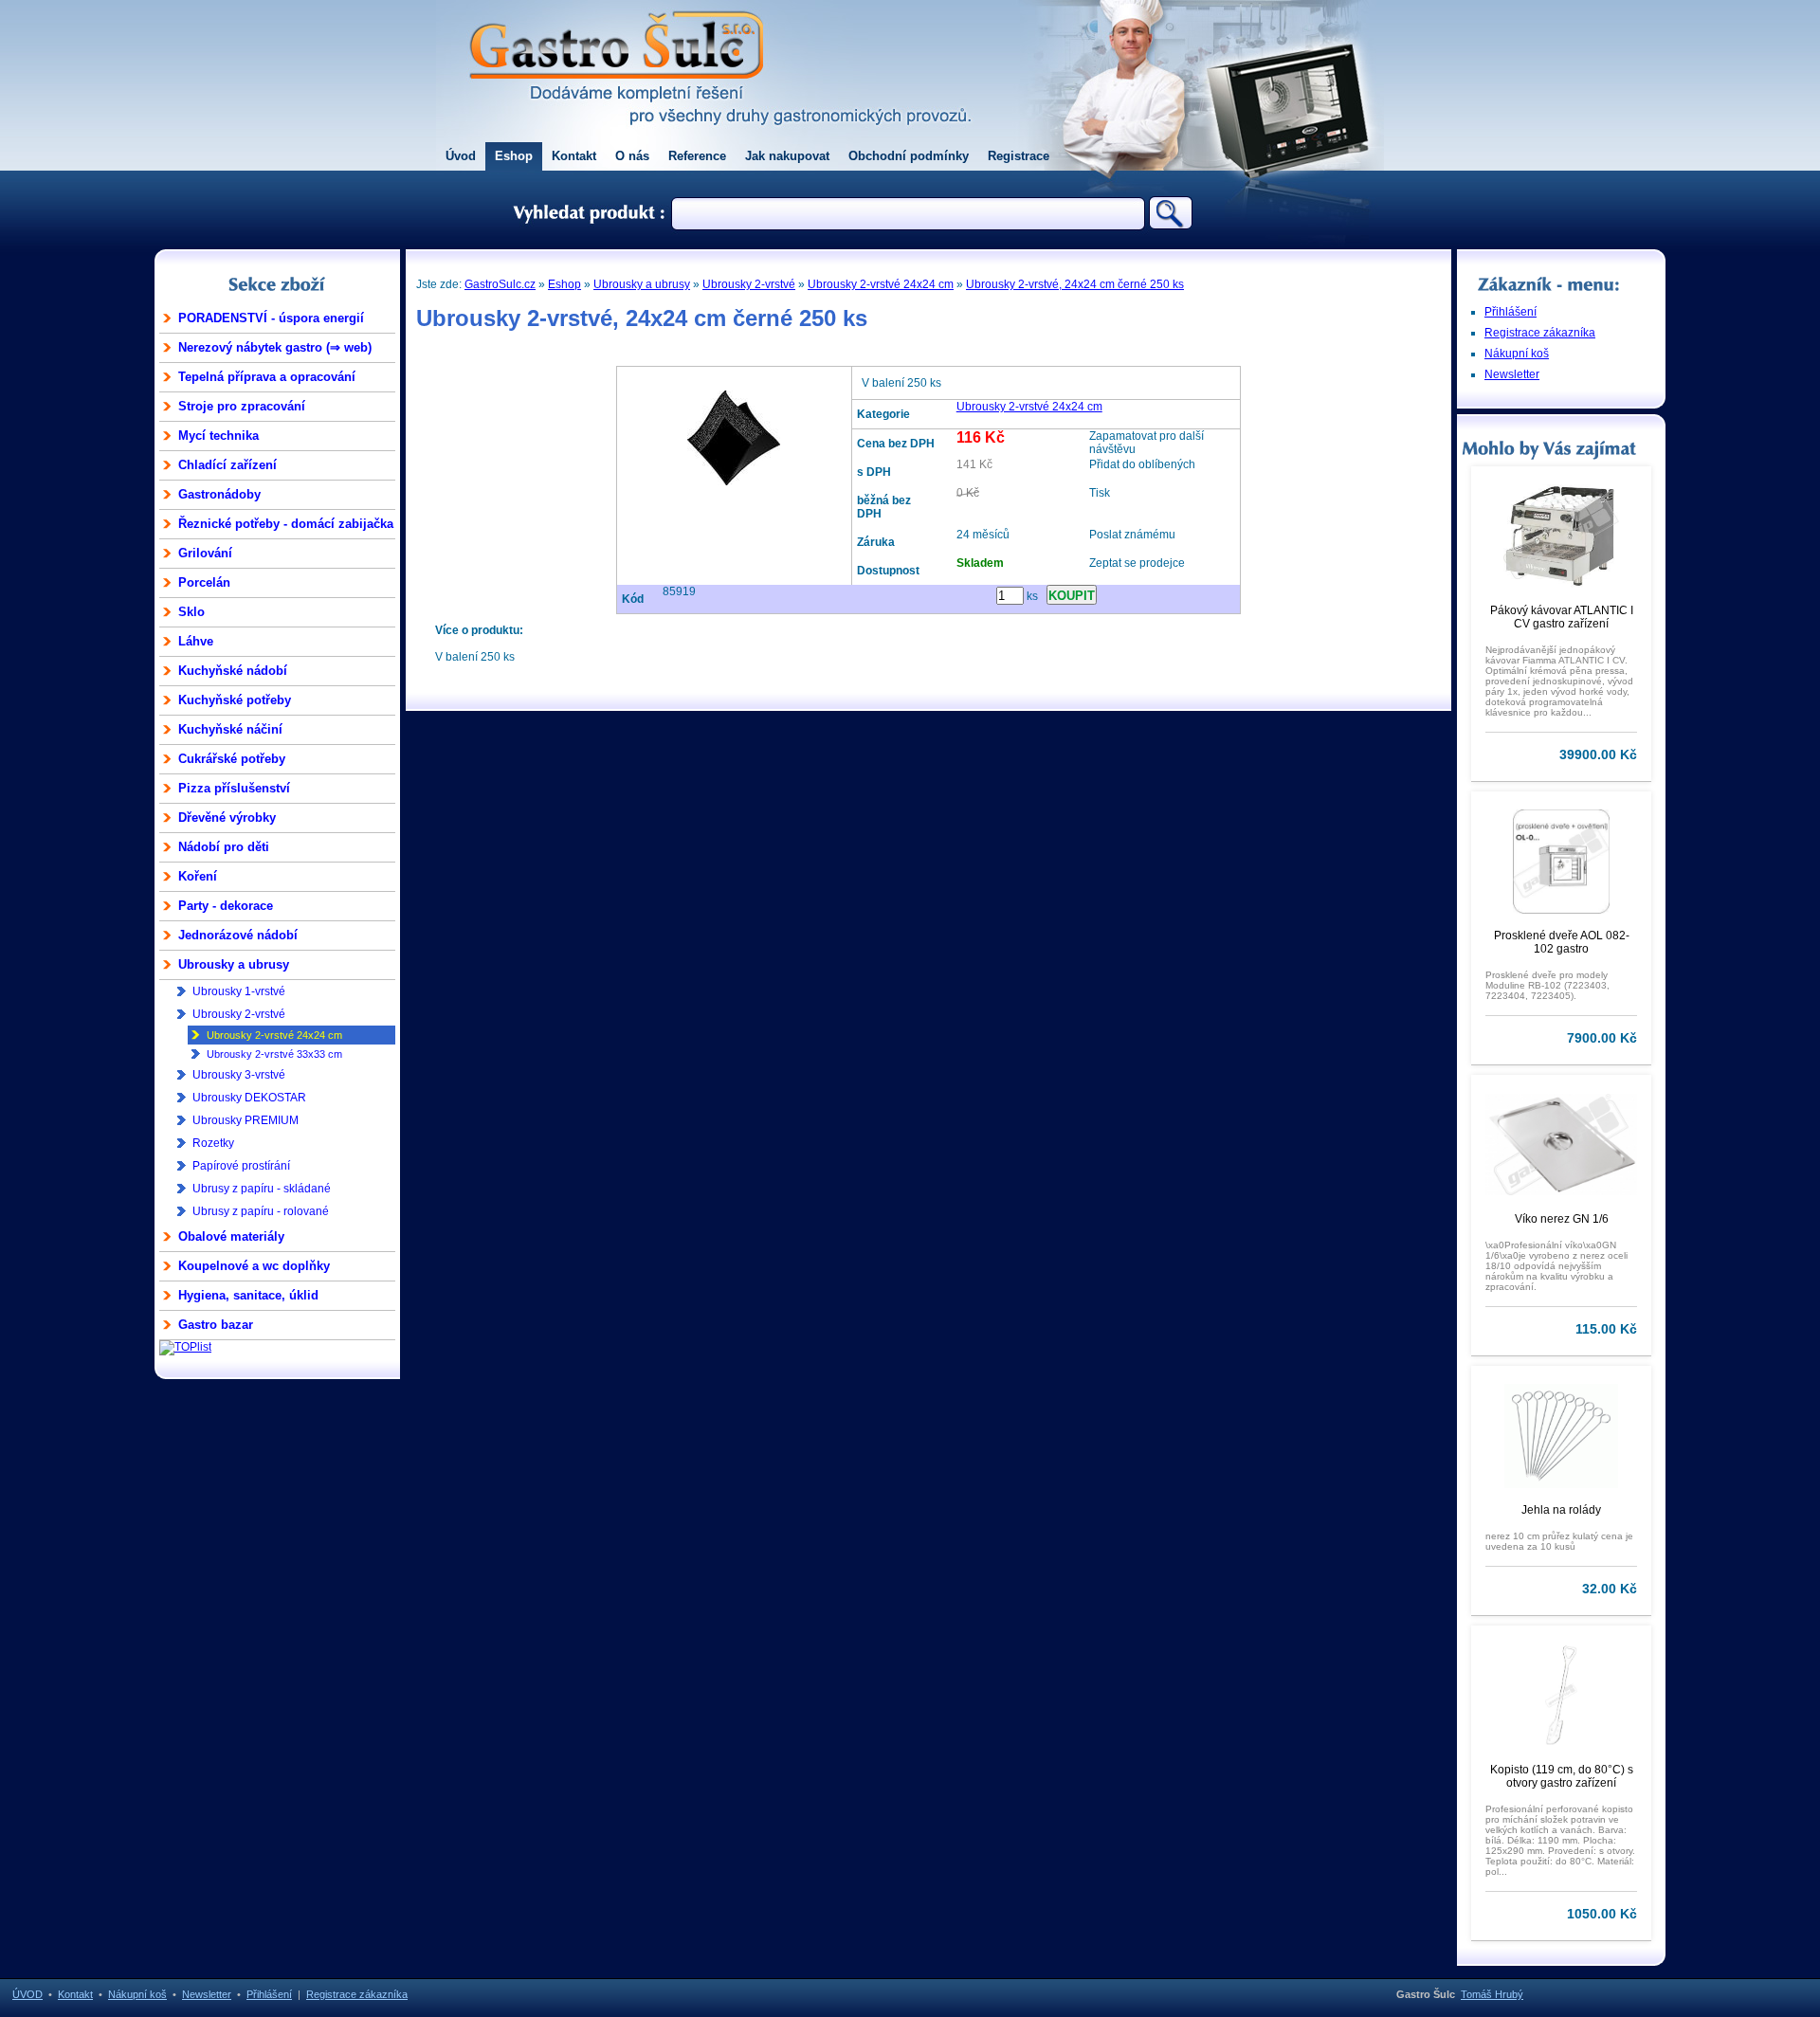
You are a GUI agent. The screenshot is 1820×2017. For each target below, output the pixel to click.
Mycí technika (218, 436)
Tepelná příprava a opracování (267, 377)
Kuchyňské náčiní (230, 729)
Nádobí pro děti (224, 847)
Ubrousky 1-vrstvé (239, 991)
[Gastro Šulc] (616, 91)
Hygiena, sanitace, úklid (248, 1295)
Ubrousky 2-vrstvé (239, 1014)
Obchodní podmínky (909, 156)
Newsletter (1512, 374)
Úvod (461, 156)
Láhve (196, 641)
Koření (198, 876)
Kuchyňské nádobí (233, 671)
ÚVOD (27, 1994)
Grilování (205, 553)
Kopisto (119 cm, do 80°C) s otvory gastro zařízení (1562, 1776)
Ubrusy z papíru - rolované (261, 1211)
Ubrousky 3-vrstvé (239, 1075)
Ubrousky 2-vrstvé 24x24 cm (274, 1035)
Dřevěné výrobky (227, 818)
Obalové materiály (231, 1236)
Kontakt (574, 156)
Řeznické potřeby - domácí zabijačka (286, 524)
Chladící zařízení (227, 465)
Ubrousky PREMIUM (246, 1120)
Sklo (191, 612)
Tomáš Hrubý (1492, 1994)
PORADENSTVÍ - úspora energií (271, 318)
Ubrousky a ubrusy (234, 964)
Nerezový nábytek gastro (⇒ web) (275, 347)
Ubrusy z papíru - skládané (262, 1189)
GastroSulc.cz (500, 284)
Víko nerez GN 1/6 (1562, 1219)
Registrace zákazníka (1540, 333)
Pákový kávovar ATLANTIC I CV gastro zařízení (1562, 617)
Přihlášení (1511, 312)
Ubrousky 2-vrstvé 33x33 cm (274, 1054)
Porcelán (204, 582)
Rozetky (213, 1143)
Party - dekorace (226, 906)
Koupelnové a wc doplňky (254, 1266)
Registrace (1019, 156)
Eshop (514, 156)
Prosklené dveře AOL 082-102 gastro (1562, 942)
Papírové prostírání (241, 1166)
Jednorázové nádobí (238, 935)
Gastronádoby (219, 494)
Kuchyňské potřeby (235, 700)
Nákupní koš (1517, 354)
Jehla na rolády (1561, 1510)
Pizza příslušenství (234, 788)
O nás (632, 156)
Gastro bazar (216, 1325)
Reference (697, 156)
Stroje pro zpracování (242, 406)
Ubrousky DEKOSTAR (249, 1098)
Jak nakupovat (787, 156)
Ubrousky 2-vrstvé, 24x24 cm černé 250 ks (1075, 284)
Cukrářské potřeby (232, 759)
